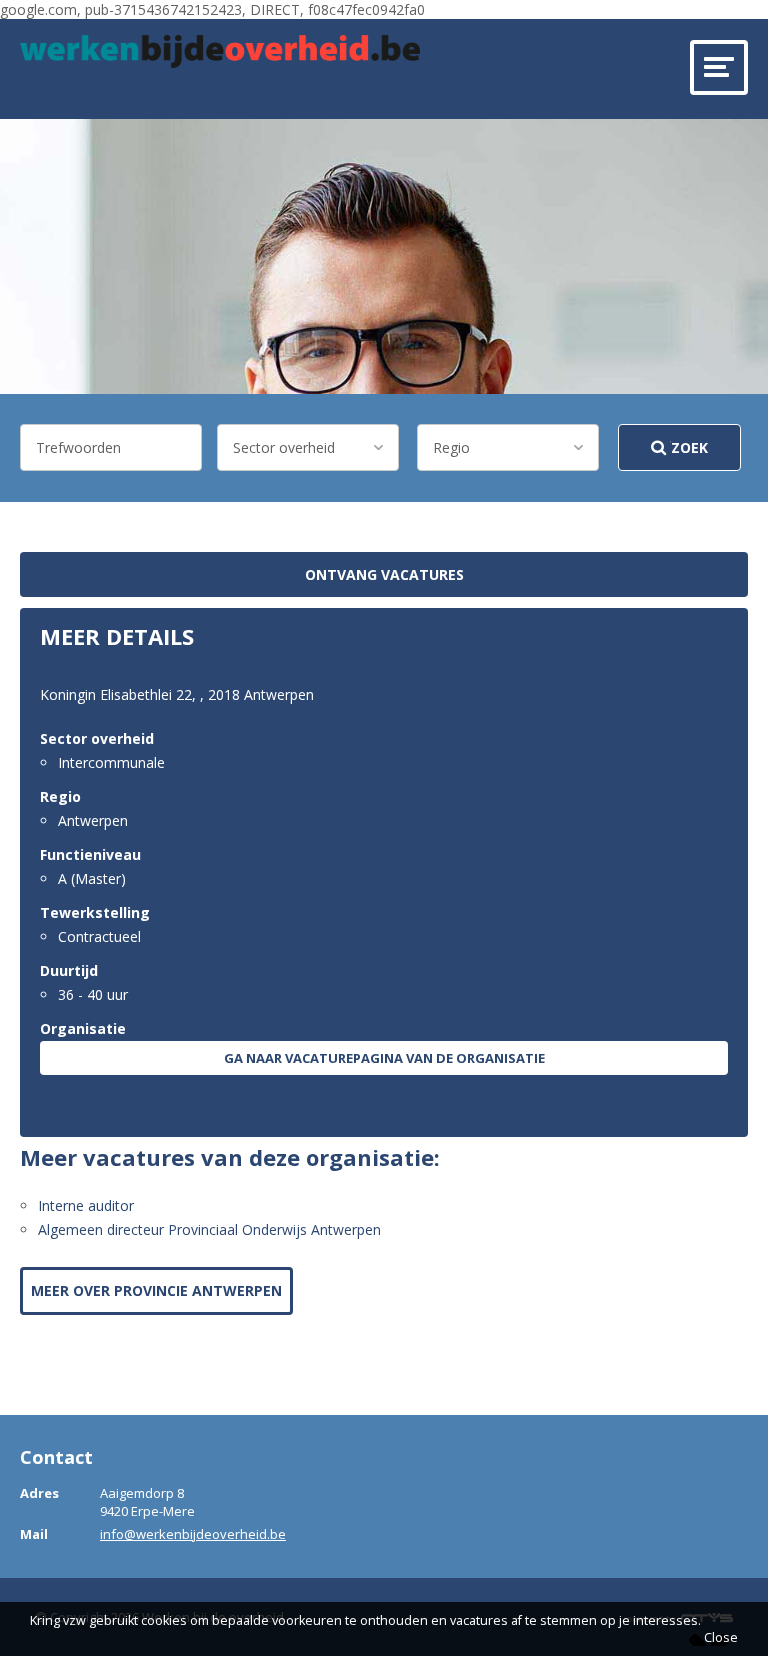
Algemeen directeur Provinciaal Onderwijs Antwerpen (209, 1229)
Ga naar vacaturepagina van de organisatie (384, 1058)
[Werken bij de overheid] (220, 51)
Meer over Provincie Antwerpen (156, 1290)
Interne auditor (86, 1205)
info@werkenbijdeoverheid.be (193, 1534)
